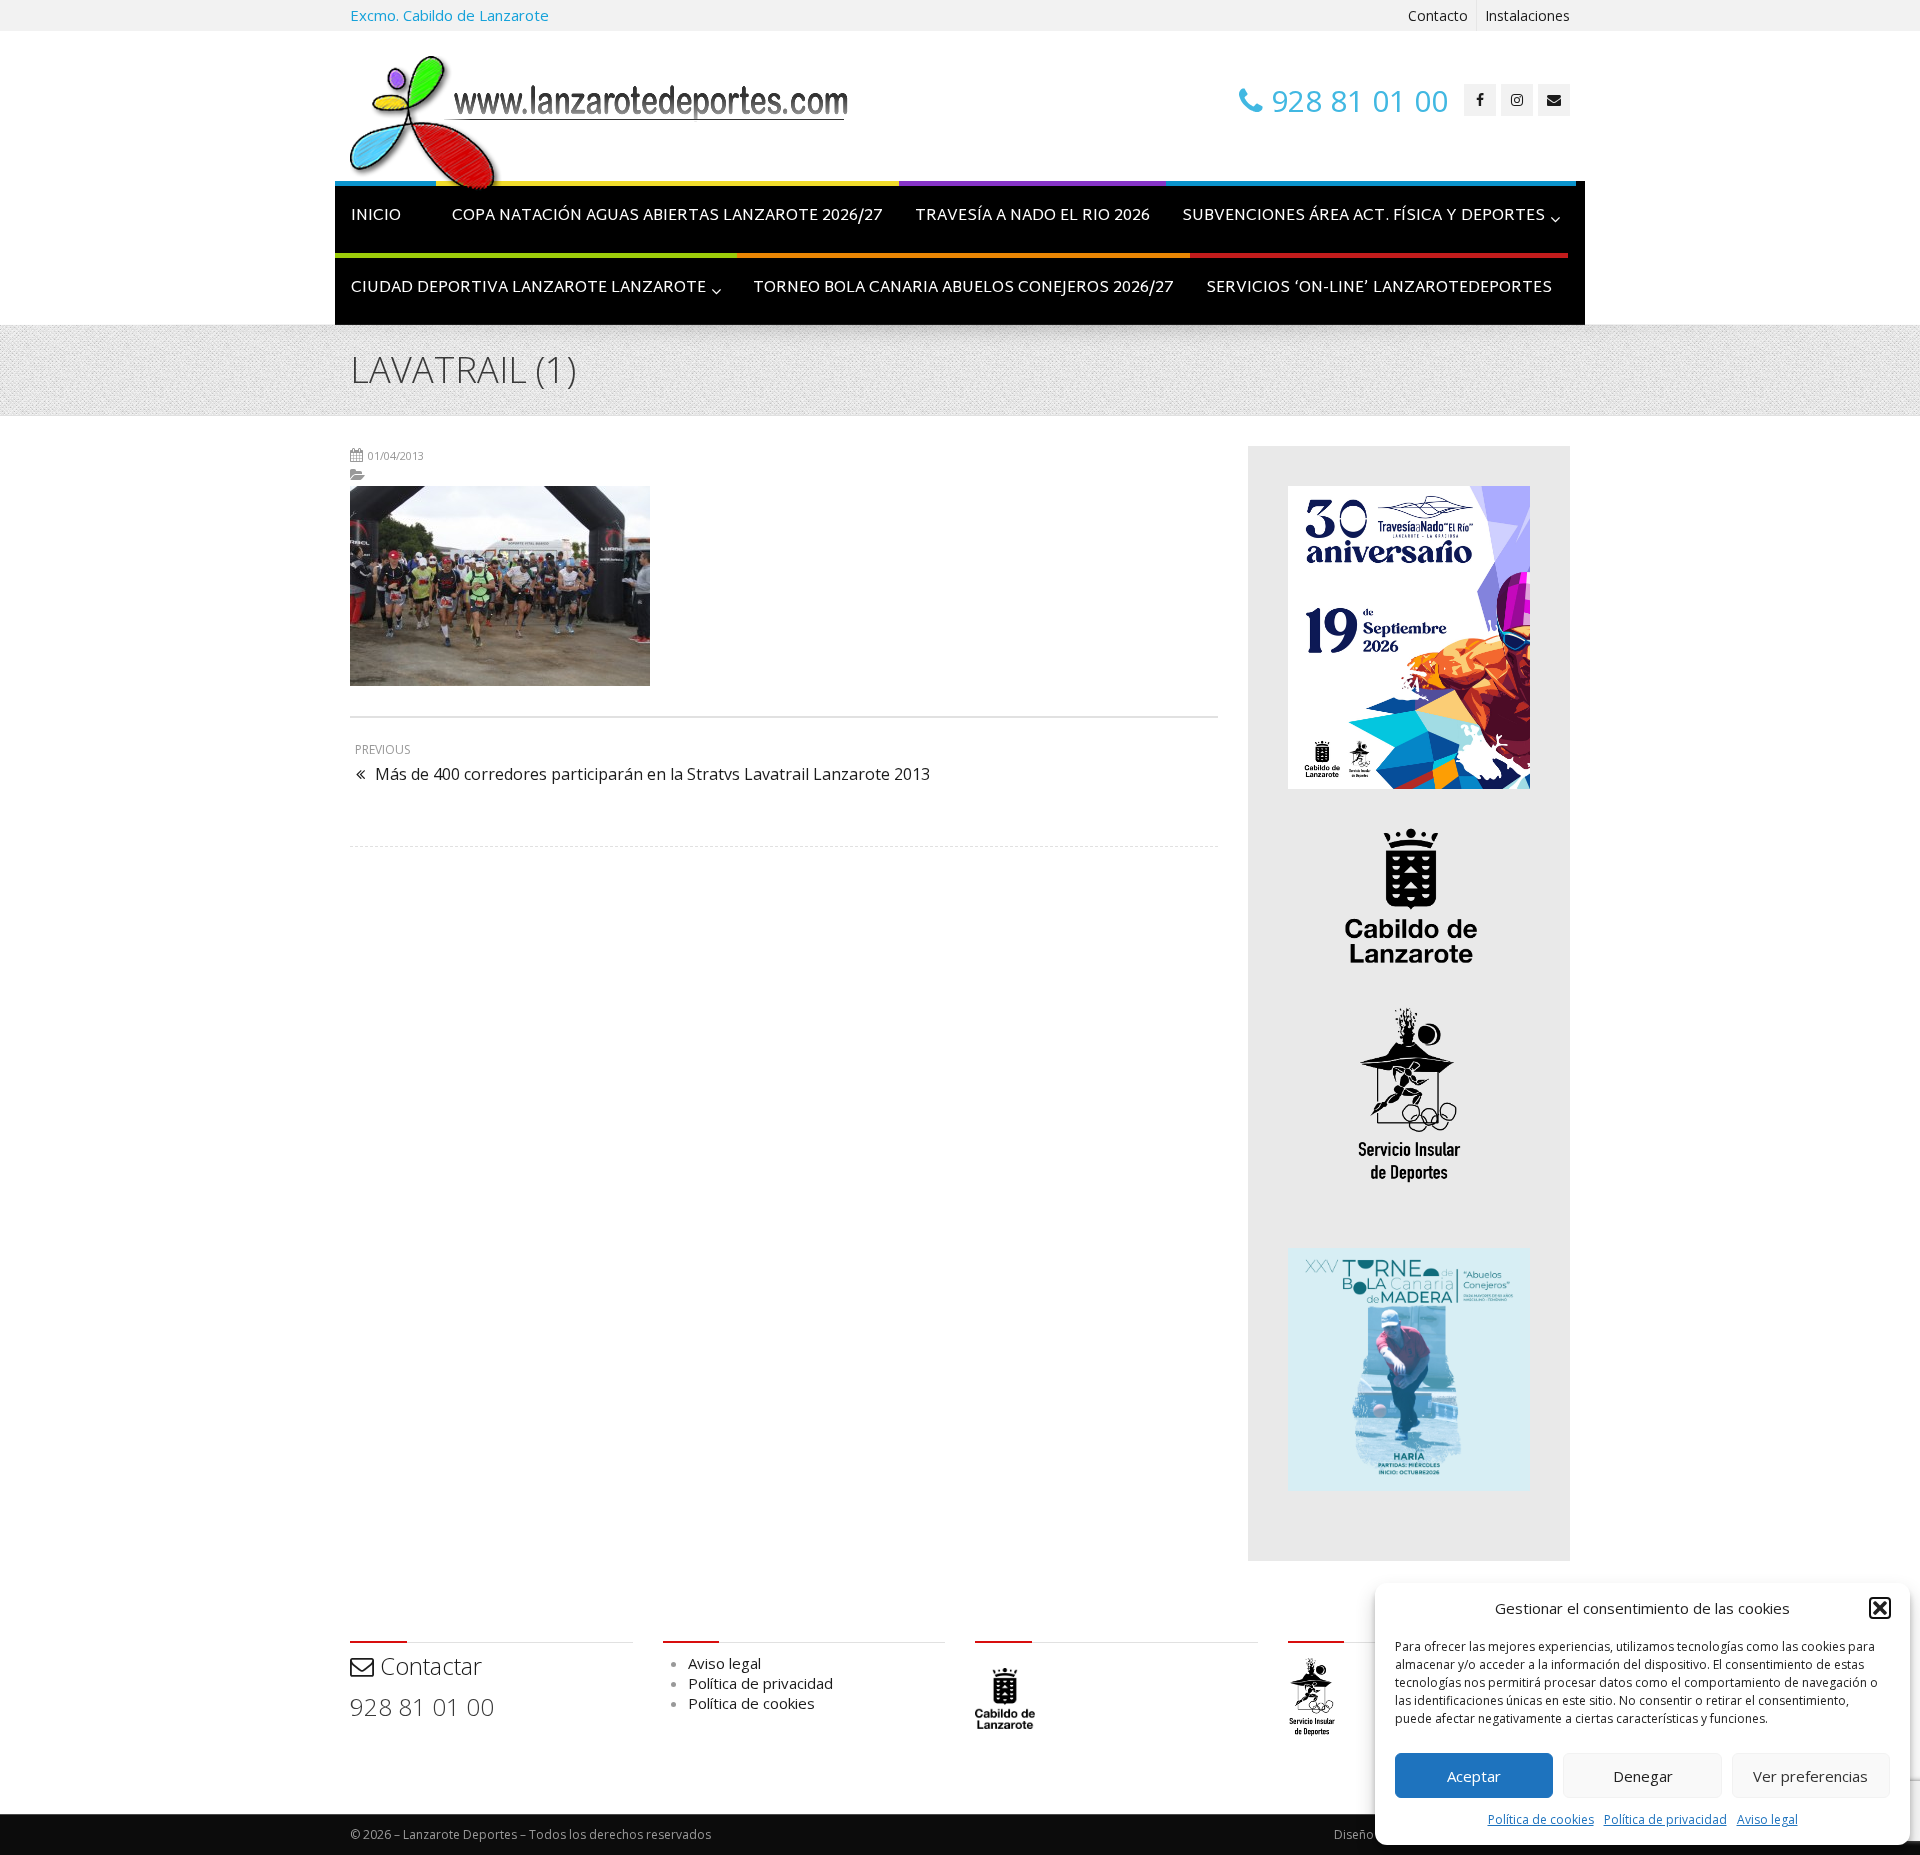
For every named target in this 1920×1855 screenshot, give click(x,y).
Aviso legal (1767, 1819)
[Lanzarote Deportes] (600, 126)
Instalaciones (1527, 15)
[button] (1880, 1608)
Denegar (1643, 1776)
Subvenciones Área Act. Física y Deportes (1363, 216)
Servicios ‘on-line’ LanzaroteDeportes (1379, 288)
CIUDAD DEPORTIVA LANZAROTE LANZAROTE (528, 288)
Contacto (1438, 15)
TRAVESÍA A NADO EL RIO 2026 (1032, 216)
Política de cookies (1541, 1819)
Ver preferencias (1810, 1776)
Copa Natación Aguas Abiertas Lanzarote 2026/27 (667, 216)
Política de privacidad (1665, 1819)
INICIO (376, 216)
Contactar (428, 1665)
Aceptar (1474, 1776)
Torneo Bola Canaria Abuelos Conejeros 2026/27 (963, 288)
